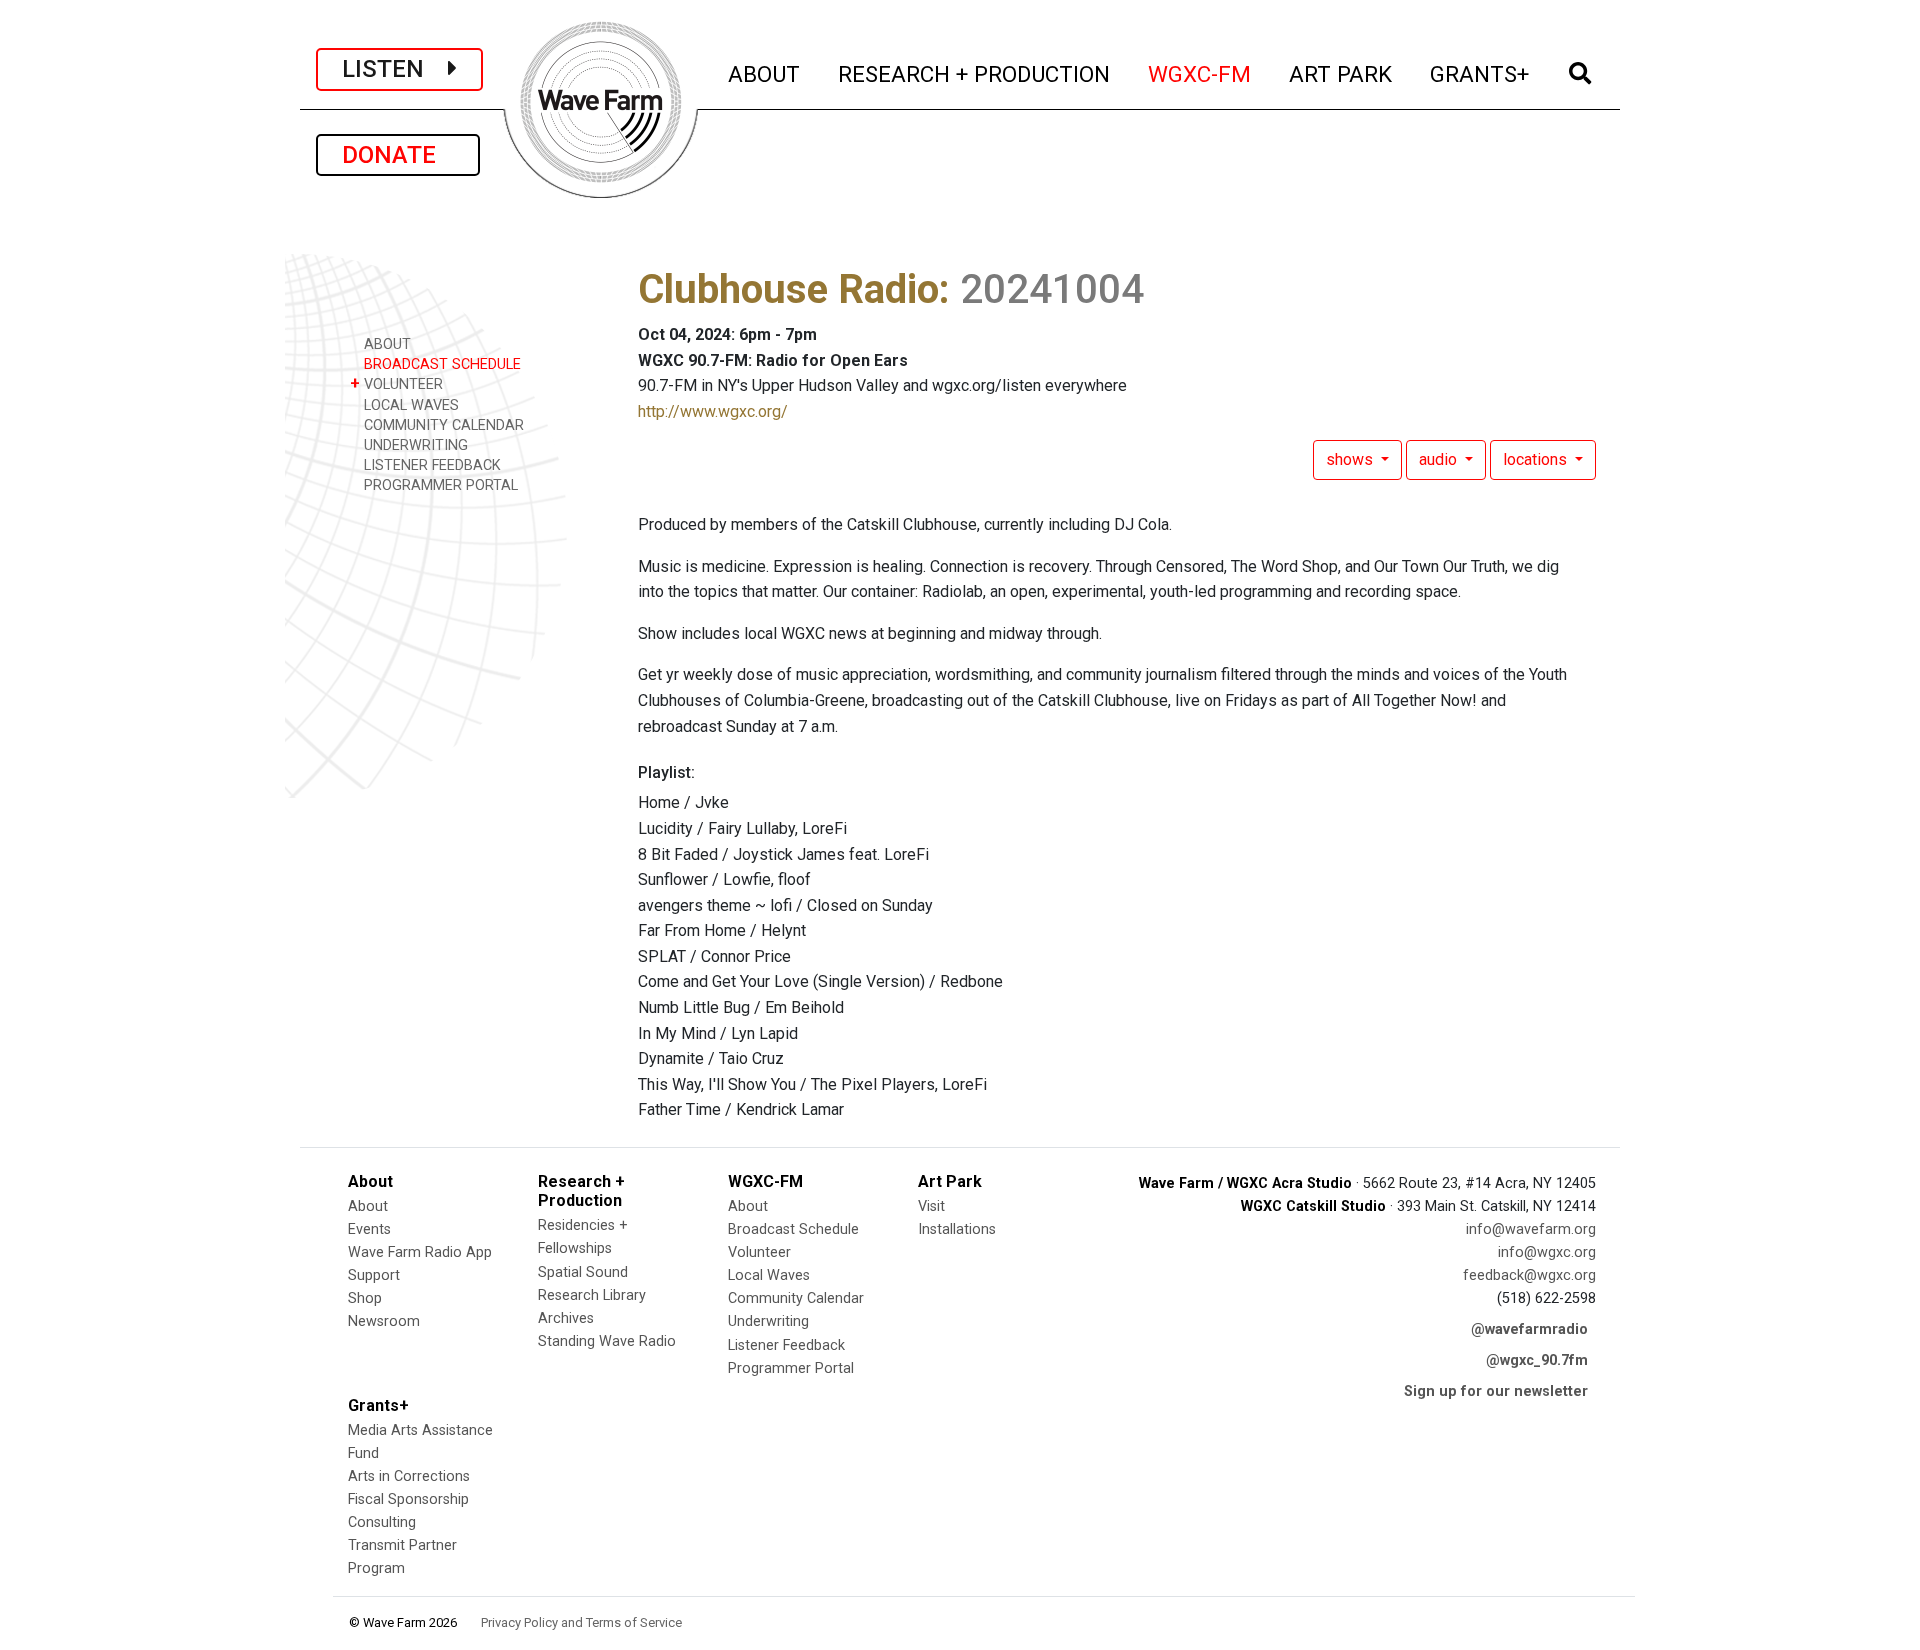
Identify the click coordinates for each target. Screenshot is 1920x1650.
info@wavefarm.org (1531, 1229)
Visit (931, 1206)
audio (1440, 459)
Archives (566, 1318)
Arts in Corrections (409, 1476)
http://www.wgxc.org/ (713, 411)
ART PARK (1341, 73)
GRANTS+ (1480, 73)
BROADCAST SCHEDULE (440, 364)
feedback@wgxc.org (1529, 1275)
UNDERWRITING (414, 445)
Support (374, 1275)
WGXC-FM (1200, 73)
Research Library (592, 1295)
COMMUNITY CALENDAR (442, 425)
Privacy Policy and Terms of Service (581, 1622)
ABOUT (765, 73)
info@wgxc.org (1547, 1252)
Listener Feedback (786, 1345)
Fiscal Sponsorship (408, 1499)
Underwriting (768, 1321)
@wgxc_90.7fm (1537, 1360)
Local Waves (769, 1275)
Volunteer (759, 1252)
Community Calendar (796, 1298)
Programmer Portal (791, 1368)
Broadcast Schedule (793, 1229)
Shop (365, 1298)
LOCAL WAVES (409, 405)
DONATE (398, 155)
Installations (957, 1229)
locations (1537, 459)
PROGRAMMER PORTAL (439, 485)
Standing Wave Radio (607, 1341)
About (368, 1206)
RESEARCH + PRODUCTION (975, 73)
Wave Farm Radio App (420, 1252)
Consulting (382, 1522)
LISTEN (395, 69)
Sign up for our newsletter (1496, 1391)
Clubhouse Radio (788, 289)
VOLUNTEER (396, 383)
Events (369, 1229)
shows (1351, 459)
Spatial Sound (583, 1272)
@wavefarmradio (1529, 1329)
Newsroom (384, 1321)
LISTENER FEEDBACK (430, 465)
